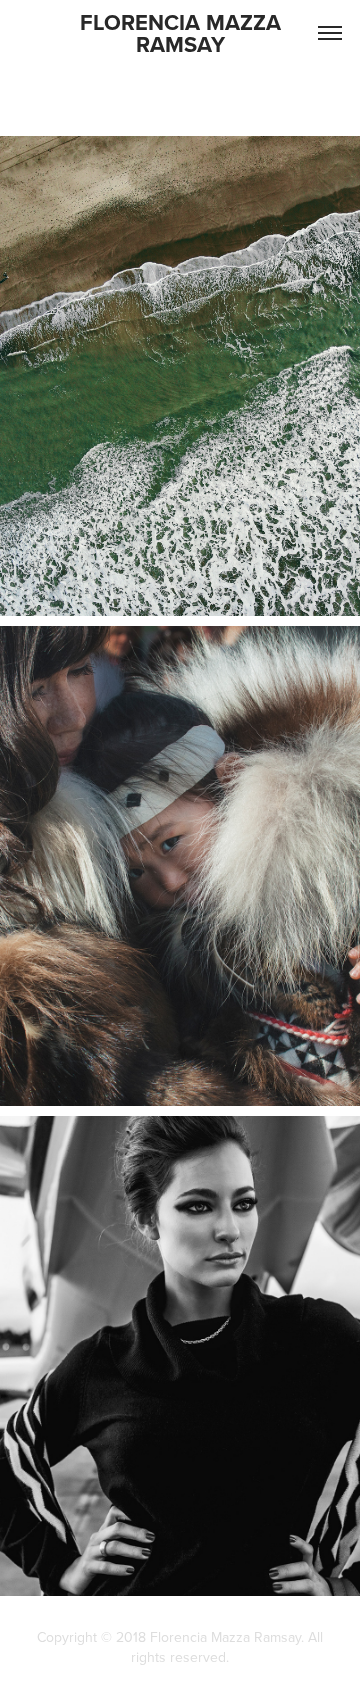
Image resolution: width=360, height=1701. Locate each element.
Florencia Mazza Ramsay (183, 33)
